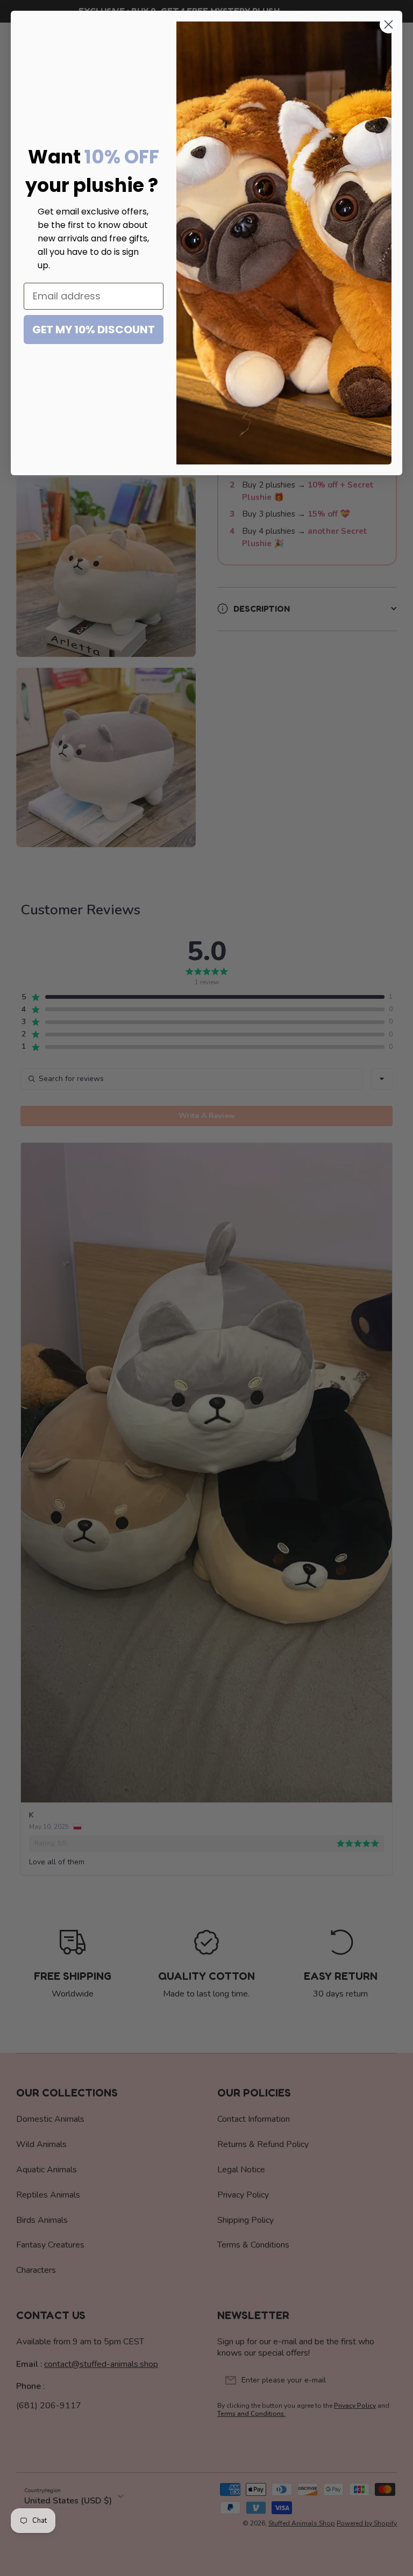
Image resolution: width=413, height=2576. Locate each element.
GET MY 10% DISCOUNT (94, 330)
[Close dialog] (389, 24)
